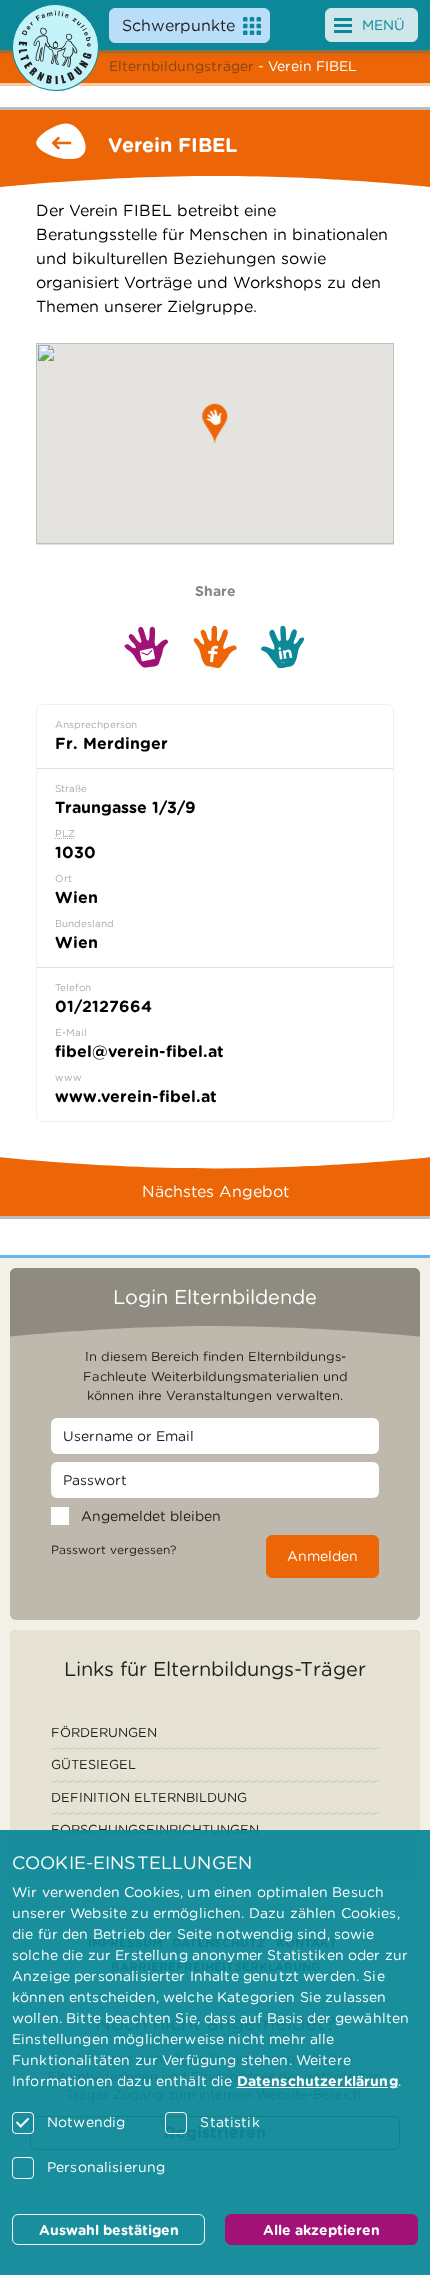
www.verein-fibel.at (136, 1096)
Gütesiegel (93, 1764)
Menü (383, 25)
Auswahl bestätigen (109, 2230)
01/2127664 (103, 1006)
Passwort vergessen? (113, 1549)
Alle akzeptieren (321, 2230)
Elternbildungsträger (181, 66)
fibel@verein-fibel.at (139, 1051)
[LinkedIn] (283, 647)
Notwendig (86, 2122)
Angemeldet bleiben (151, 1516)
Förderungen (104, 1732)
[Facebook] (215, 647)
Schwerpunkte (178, 25)
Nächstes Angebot (215, 1191)
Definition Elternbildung (149, 1797)
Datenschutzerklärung (317, 2081)
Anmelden (322, 1556)
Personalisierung (106, 2167)
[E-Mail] (146, 647)
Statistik (229, 2122)
